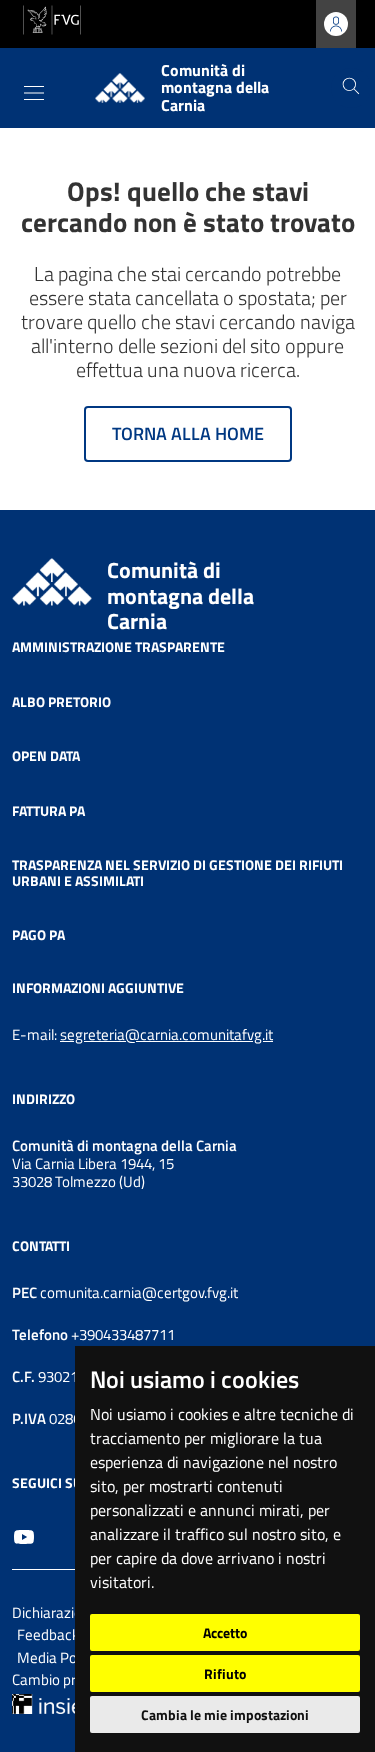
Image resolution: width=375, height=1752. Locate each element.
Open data (46, 755)
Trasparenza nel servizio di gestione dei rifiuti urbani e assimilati (177, 872)
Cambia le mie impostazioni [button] (225, 1714)
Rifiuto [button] (225, 1673)
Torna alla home (188, 433)
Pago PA (38, 934)
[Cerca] (351, 88)
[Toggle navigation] (34, 93)
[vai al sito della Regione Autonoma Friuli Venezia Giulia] (52, 18)
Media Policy (58, 1657)
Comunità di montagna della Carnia (180, 595)
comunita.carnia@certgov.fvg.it (139, 1292)
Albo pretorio (61, 700)
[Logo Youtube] (24, 1535)
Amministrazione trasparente (118, 646)
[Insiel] (49, 1702)
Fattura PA (48, 809)
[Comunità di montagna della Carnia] (52, 580)
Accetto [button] (225, 1632)
